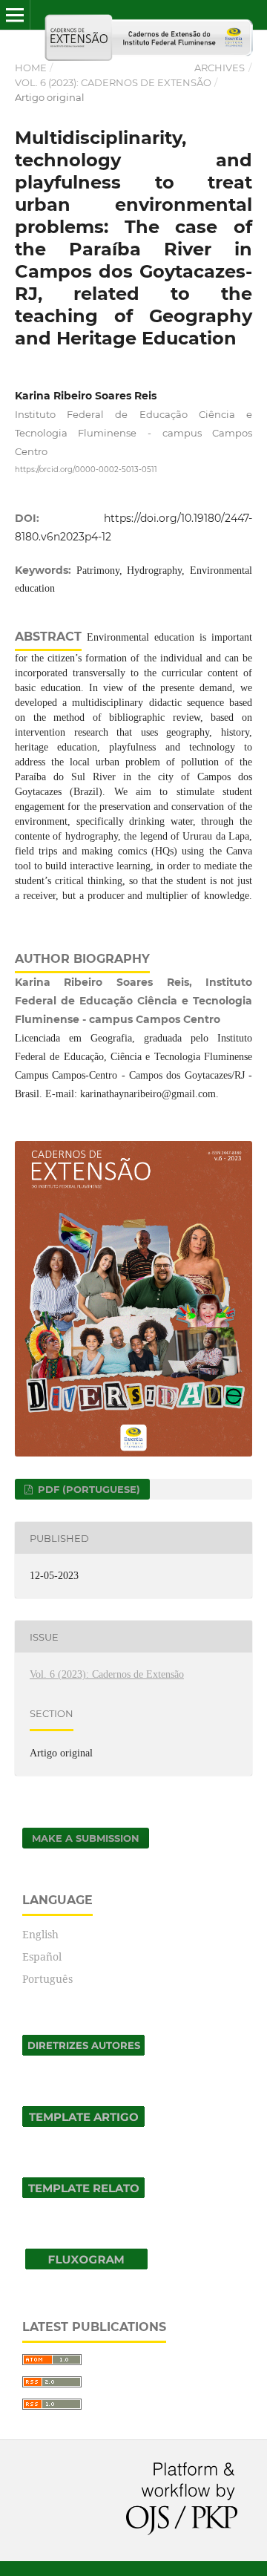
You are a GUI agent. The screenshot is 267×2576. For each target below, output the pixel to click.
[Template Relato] (83, 2194)
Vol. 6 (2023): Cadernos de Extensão (113, 82)
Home (31, 68)
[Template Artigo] (83, 2123)
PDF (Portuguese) (88, 1489)
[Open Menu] (15, 15)
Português (47, 1979)
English (40, 1934)
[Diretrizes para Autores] (83, 2052)
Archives (220, 68)
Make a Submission (86, 1838)
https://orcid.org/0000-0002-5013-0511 (86, 470)
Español (42, 1956)
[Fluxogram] (86, 2265)
